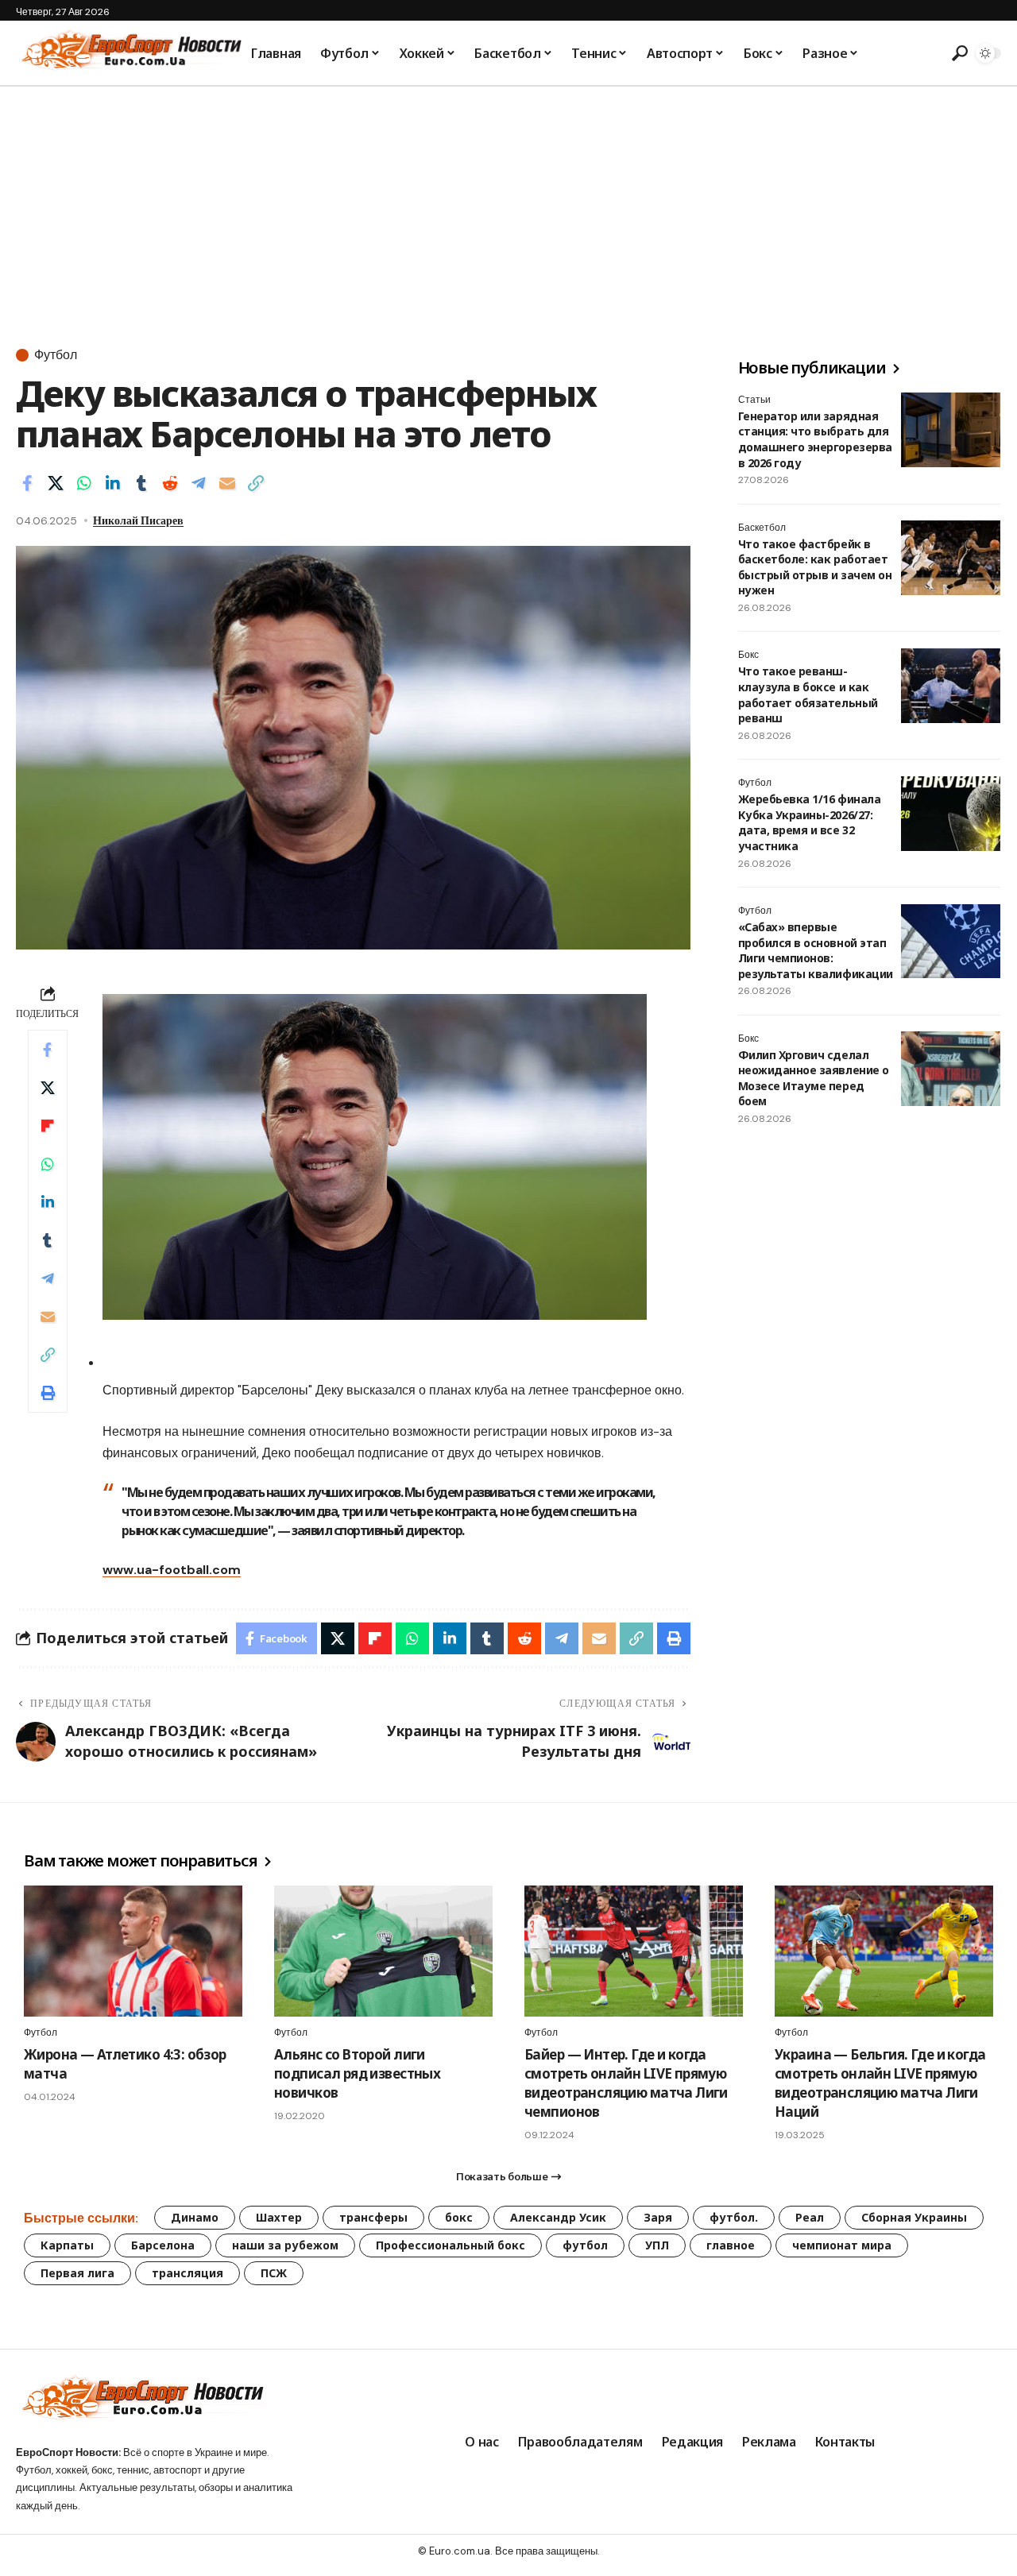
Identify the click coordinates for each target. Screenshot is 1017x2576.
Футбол (56, 355)
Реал (810, 2217)
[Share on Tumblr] (141, 483)
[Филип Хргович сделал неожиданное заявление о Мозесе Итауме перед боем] (951, 1069)
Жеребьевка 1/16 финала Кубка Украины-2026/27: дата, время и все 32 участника (809, 823)
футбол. (734, 2217)
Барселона (163, 2245)
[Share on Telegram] (199, 483)
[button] (957, 53)
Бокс (748, 656)
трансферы (373, 2217)
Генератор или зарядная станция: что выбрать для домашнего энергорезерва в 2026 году (815, 439)
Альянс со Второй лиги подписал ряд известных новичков (357, 2073)
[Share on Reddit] (170, 483)
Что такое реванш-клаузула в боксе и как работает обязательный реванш (808, 695)
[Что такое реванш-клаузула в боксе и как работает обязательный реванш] (951, 686)
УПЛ (657, 2245)
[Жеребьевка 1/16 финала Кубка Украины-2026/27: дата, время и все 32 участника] (951, 814)
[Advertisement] (508, 206)
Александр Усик (558, 2217)
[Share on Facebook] (27, 483)
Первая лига (77, 2273)
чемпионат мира (842, 2245)
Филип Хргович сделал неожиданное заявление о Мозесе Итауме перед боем (814, 1078)
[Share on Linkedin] (113, 483)
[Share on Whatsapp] (84, 483)
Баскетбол (762, 528)
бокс (459, 2217)
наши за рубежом (285, 2245)
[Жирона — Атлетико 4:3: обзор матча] (133, 1951)
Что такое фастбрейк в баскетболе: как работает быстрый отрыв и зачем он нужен (815, 567)
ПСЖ (274, 2273)
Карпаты (67, 2245)
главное (731, 2245)
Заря (658, 2217)
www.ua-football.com (172, 1570)
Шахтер (279, 2217)
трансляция (188, 2273)
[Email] (227, 483)
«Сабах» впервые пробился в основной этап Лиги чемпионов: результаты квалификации (816, 951)
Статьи (754, 400)
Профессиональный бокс (450, 2245)
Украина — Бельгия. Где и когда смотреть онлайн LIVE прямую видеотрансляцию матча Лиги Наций (880, 2083)
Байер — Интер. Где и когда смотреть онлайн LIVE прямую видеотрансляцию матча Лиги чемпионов (626, 2083)
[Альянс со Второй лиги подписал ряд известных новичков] (383, 1951)
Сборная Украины (914, 2217)
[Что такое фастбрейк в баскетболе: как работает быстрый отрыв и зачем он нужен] (951, 558)
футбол (585, 2245)
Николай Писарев (138, 520)
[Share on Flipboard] (48, 1126)
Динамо (195, 2217)
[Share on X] (56, 483)
